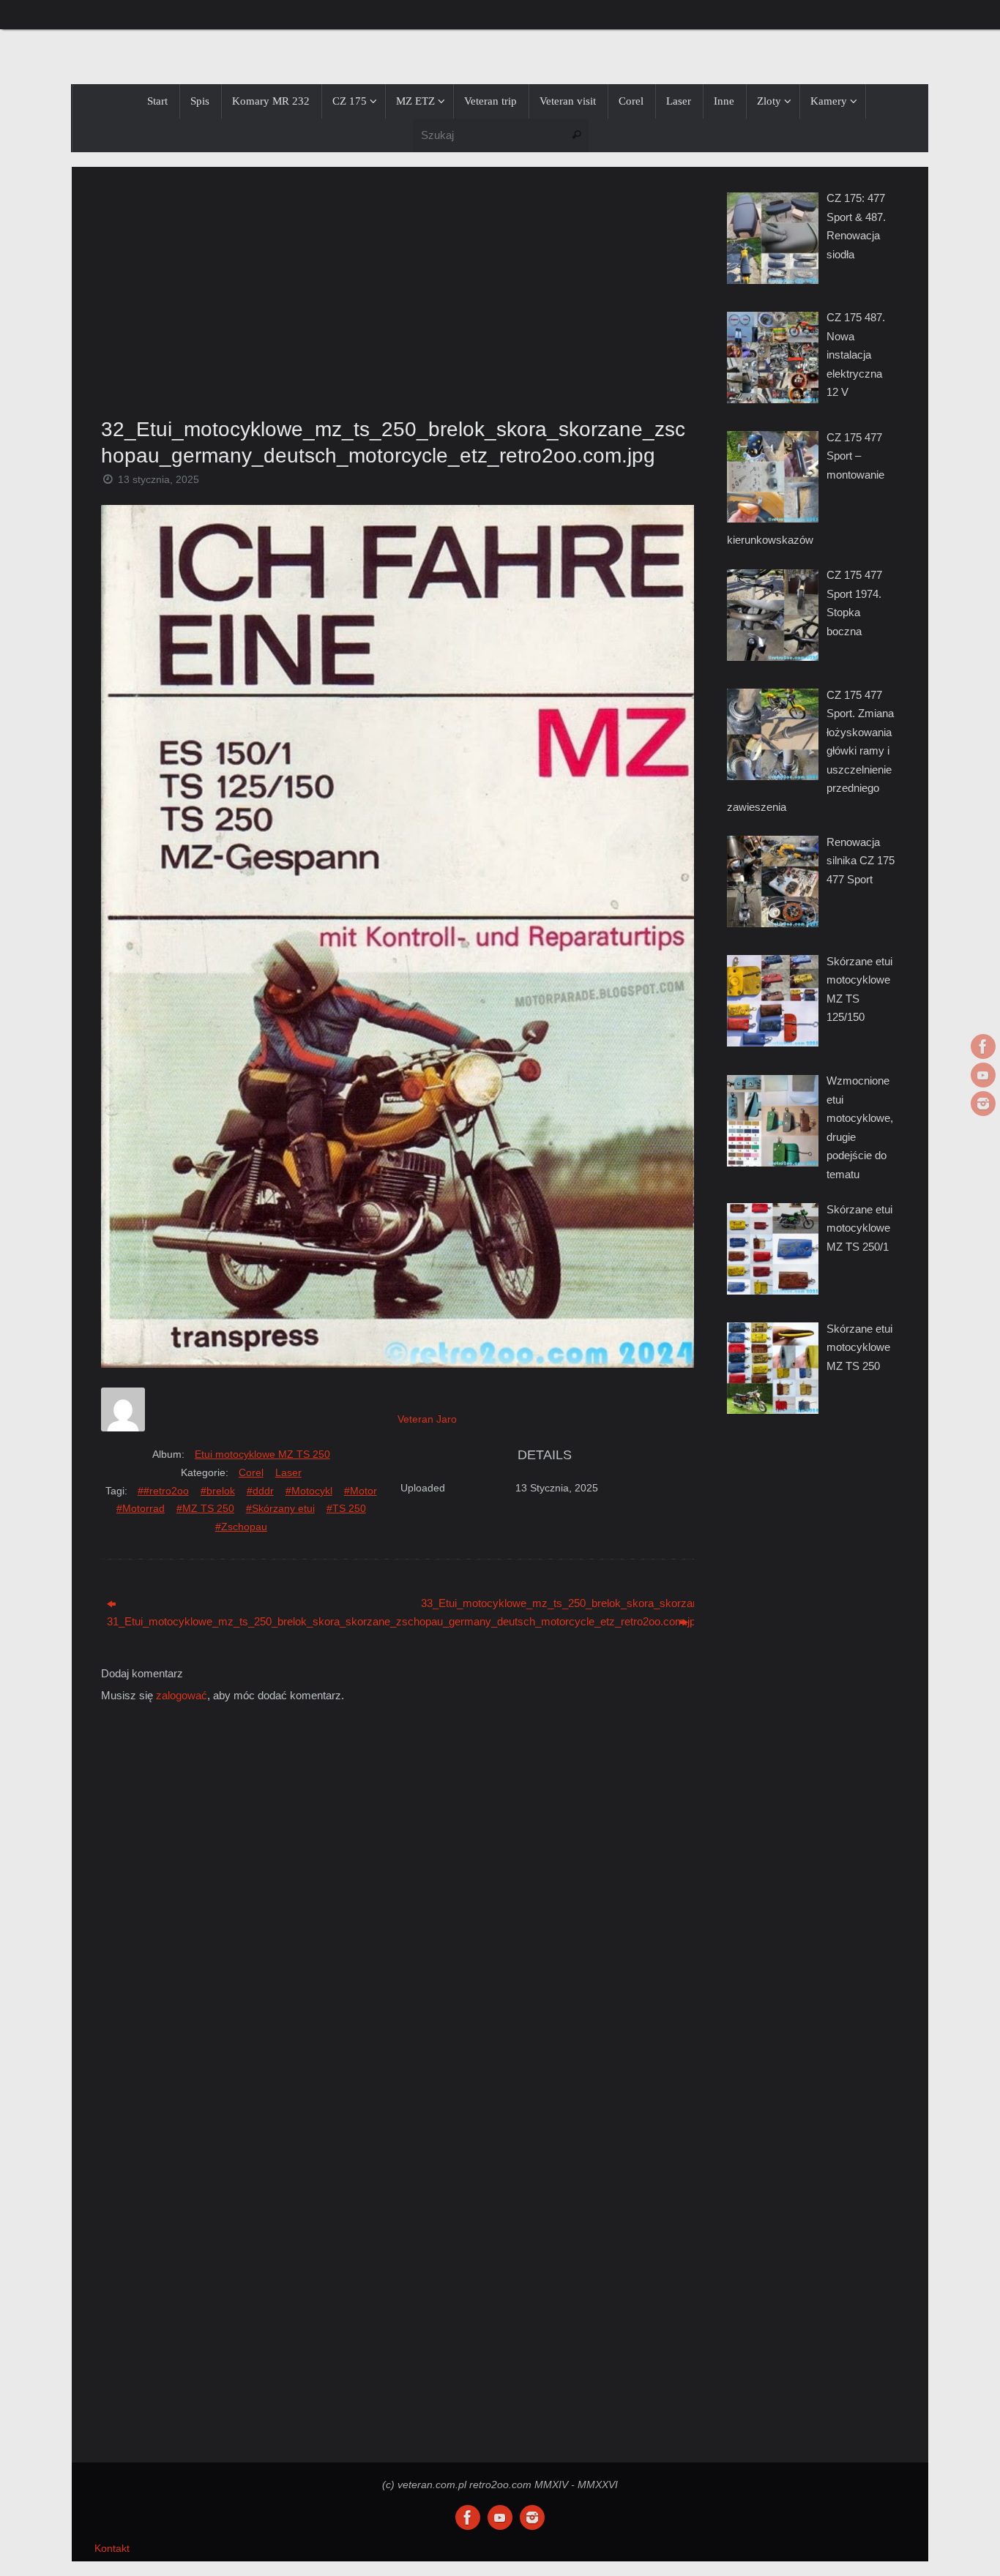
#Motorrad (141, 1508)
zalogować (182, 1695)
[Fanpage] (983, 1046)
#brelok (218, 1491)
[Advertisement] (398, 288)
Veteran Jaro (427, 1419)
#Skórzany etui (280, 1508)
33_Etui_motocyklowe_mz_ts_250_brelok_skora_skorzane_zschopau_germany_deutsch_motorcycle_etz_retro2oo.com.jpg (557, 1603)
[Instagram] (983, 1104)
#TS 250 (346, 1508)
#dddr (260, 1491)
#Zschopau (241, 1527)
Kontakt (112, 2549)
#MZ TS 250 (205, 1508)
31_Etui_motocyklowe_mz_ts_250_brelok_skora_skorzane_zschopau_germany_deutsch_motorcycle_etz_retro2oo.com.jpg (243, 1621)
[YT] (983, 1075)
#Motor (361, 1491)
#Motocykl (309, 1491)
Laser (288, 1472)
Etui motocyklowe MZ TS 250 (262, 1454)
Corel (251, 1472)
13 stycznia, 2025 (158, 480)
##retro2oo (163, 1491)
